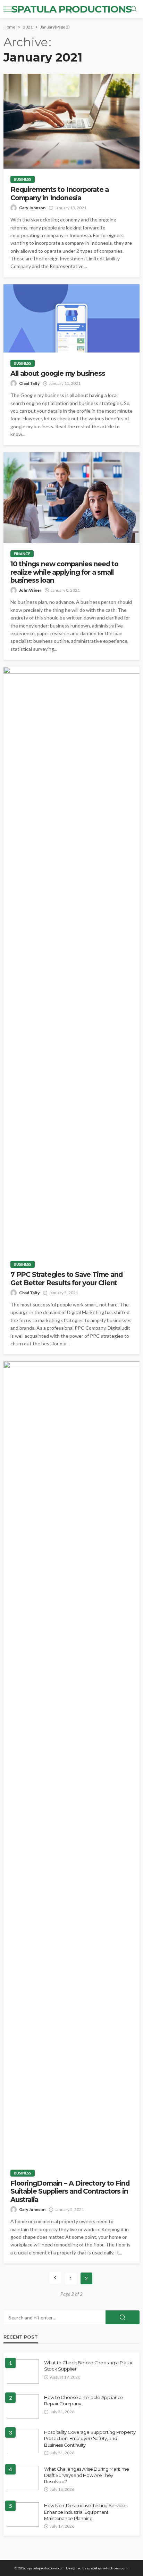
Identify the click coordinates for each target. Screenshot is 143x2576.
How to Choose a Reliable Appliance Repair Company (84, 2400)
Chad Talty (29, 383)
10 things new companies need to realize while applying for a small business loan (64, 572)
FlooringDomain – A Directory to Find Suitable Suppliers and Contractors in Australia (70, 2192)
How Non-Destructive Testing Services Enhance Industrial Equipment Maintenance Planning (86, 2512)
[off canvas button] (8, 9)
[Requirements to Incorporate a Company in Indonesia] (71, 121)
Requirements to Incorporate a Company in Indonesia (60, 194)
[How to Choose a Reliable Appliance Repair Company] (23, 2406)
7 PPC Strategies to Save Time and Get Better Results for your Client (66, 1279)
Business (23, 179)
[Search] (134, 9)
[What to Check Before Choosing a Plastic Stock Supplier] (23, 2372)
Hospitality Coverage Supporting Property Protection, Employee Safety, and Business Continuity (90, 2438)
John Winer (30, 590)
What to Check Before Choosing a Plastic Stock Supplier (89, 2366)
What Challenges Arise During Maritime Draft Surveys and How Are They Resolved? (86, 2475)
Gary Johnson (32, 208)
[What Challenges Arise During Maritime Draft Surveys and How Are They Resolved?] (23, 2478)
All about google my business (58, 374)
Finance (22, 554)
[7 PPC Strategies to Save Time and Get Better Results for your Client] (71, 960)
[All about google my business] (71, 318)
